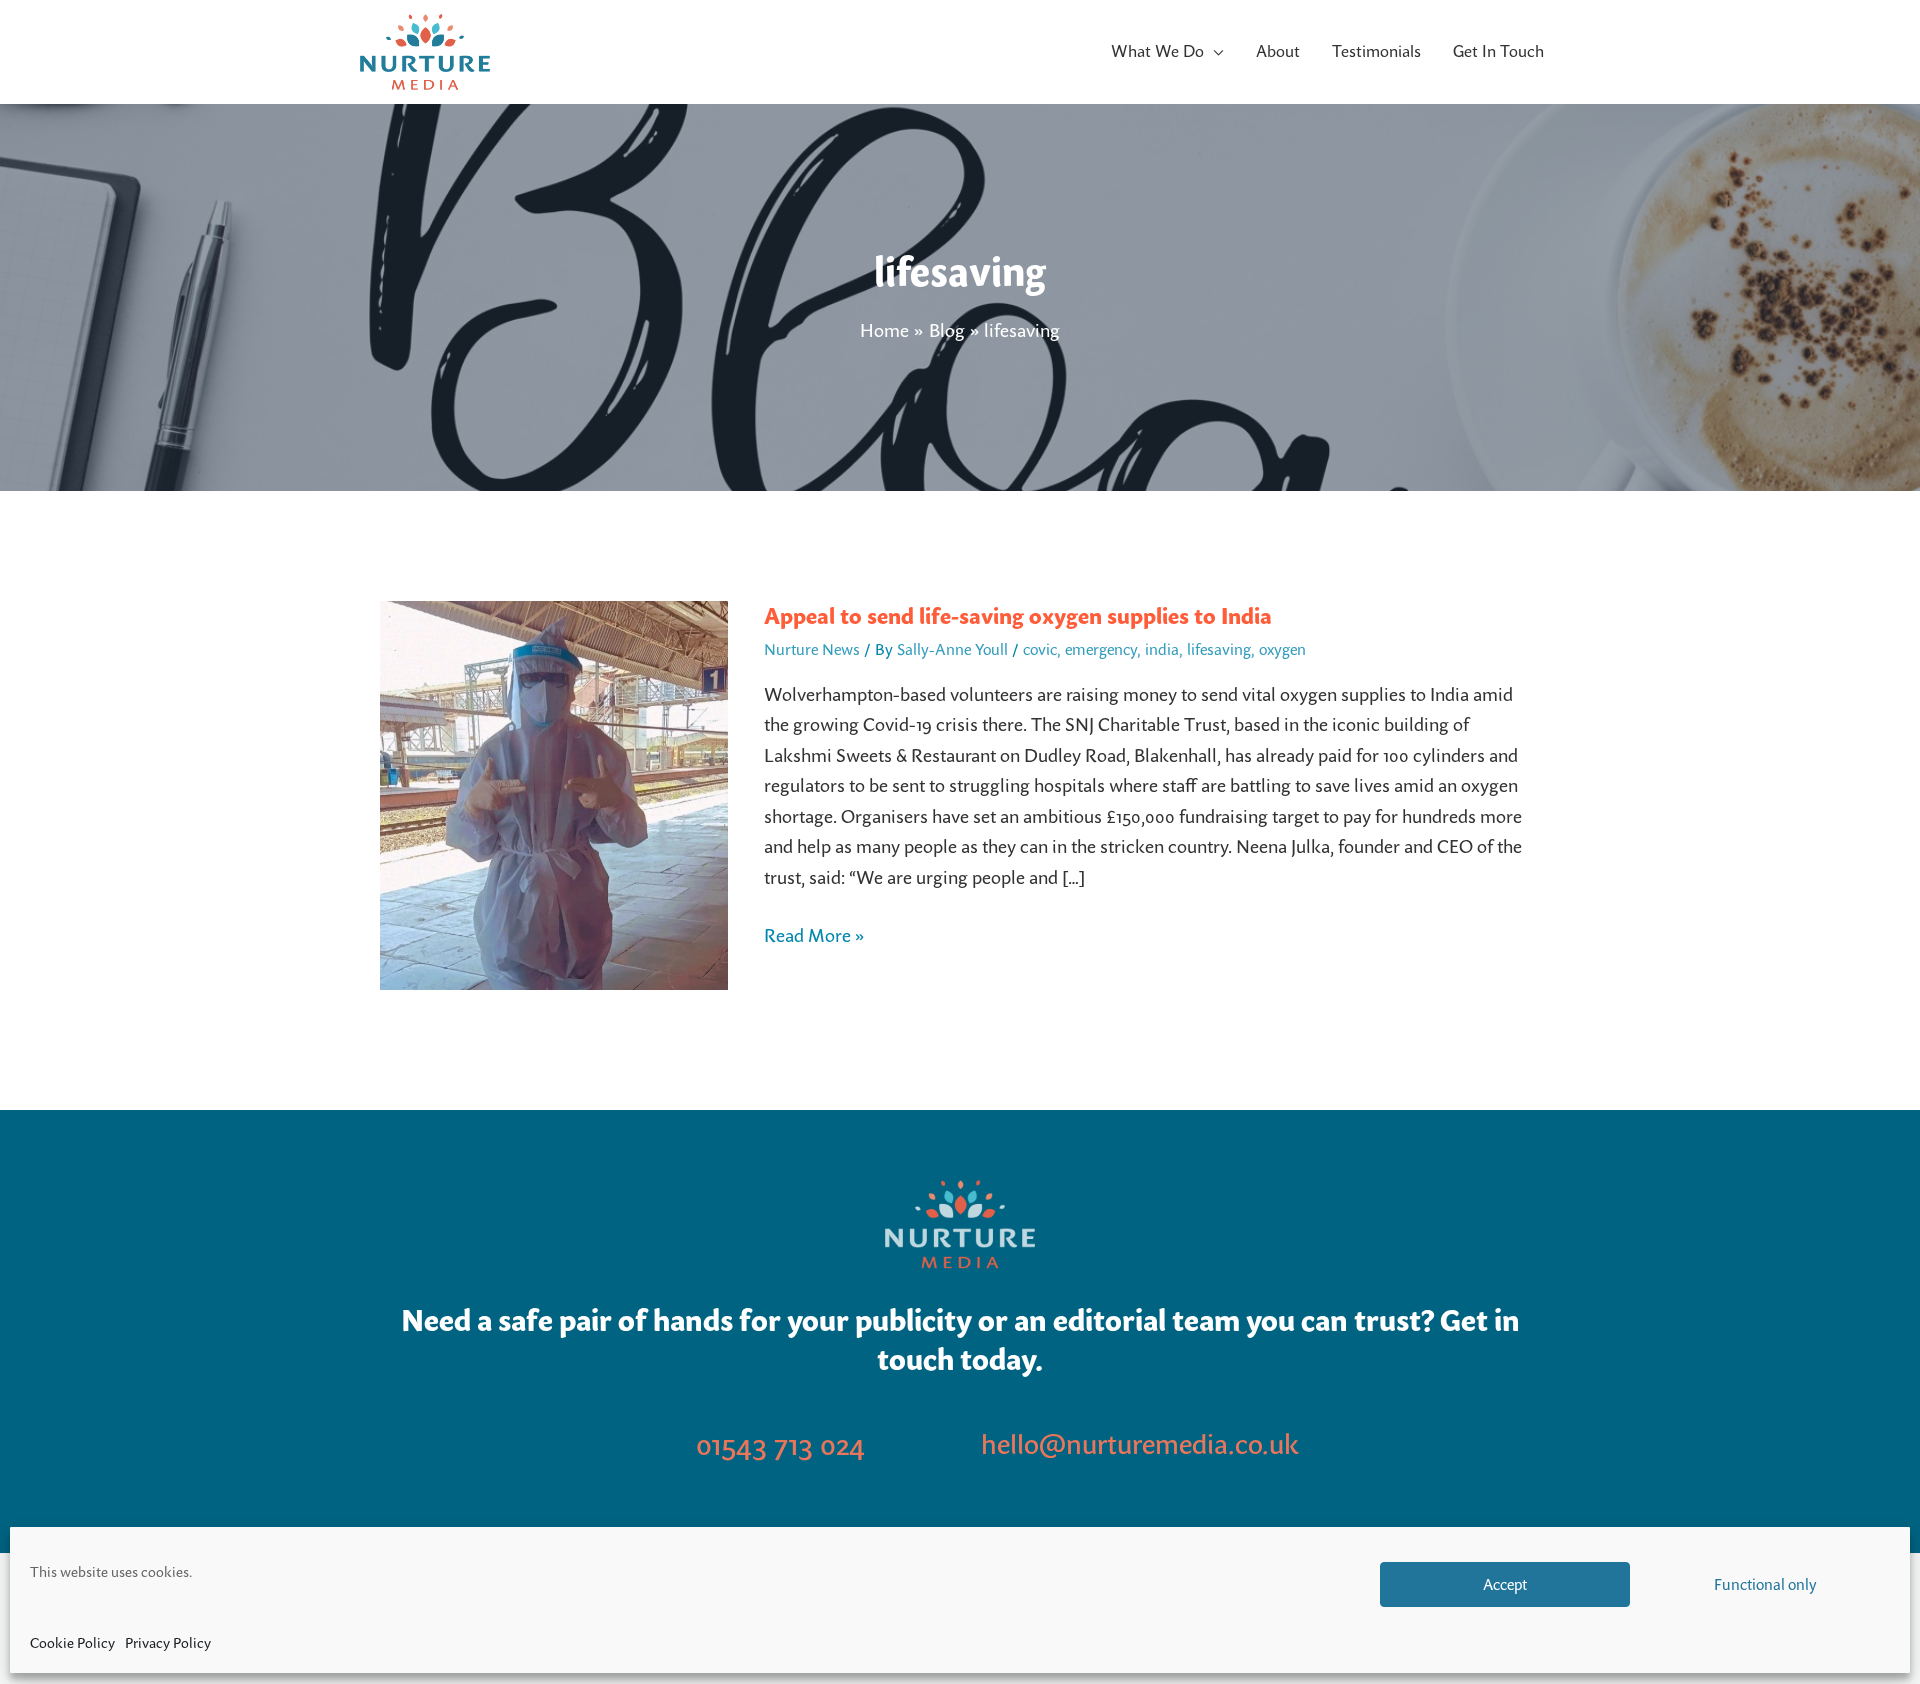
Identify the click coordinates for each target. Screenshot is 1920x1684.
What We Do (1157, 51)
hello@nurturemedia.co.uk (1140, 1444)
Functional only (1765, 1585)
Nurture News (812, 649)
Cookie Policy (72, 1643)
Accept (1505, 1585)
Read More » (814, 933)
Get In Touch (1498, 51)
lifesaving (1219, 649)
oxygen (1282, 649)
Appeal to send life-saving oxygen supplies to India (1018, 615)
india (1162, 649)
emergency (1101, 649)
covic (1040, 649)
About (1278, 51)
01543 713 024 (780, 1444)
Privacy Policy (168, 1643)
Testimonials (1376, 51)
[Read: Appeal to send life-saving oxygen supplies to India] (554, 793)
